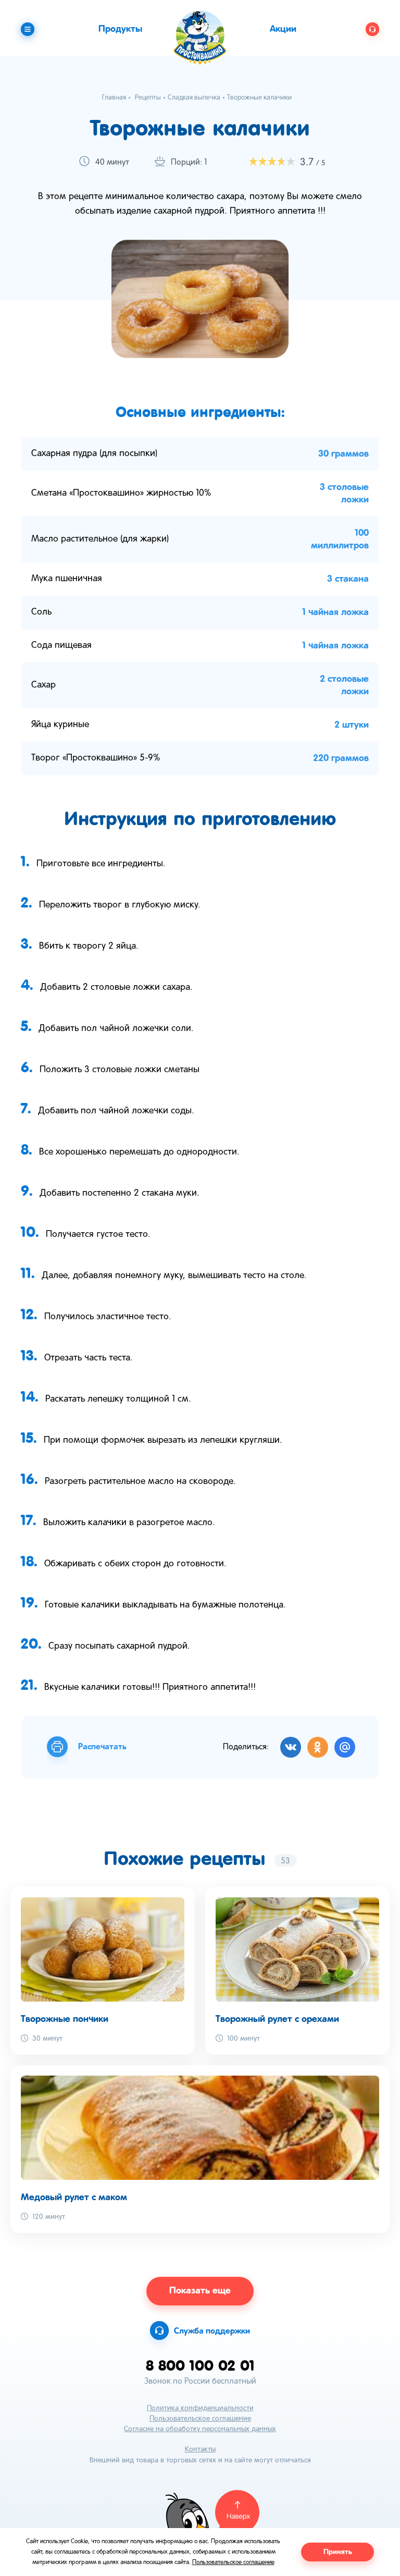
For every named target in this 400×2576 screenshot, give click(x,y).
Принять (338, 2552)
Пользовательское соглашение (200, 2419)
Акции (283, 29)
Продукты (120, 29)
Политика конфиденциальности (200, 2408)
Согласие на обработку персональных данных (200, 2429)
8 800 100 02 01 (200, 2365)
